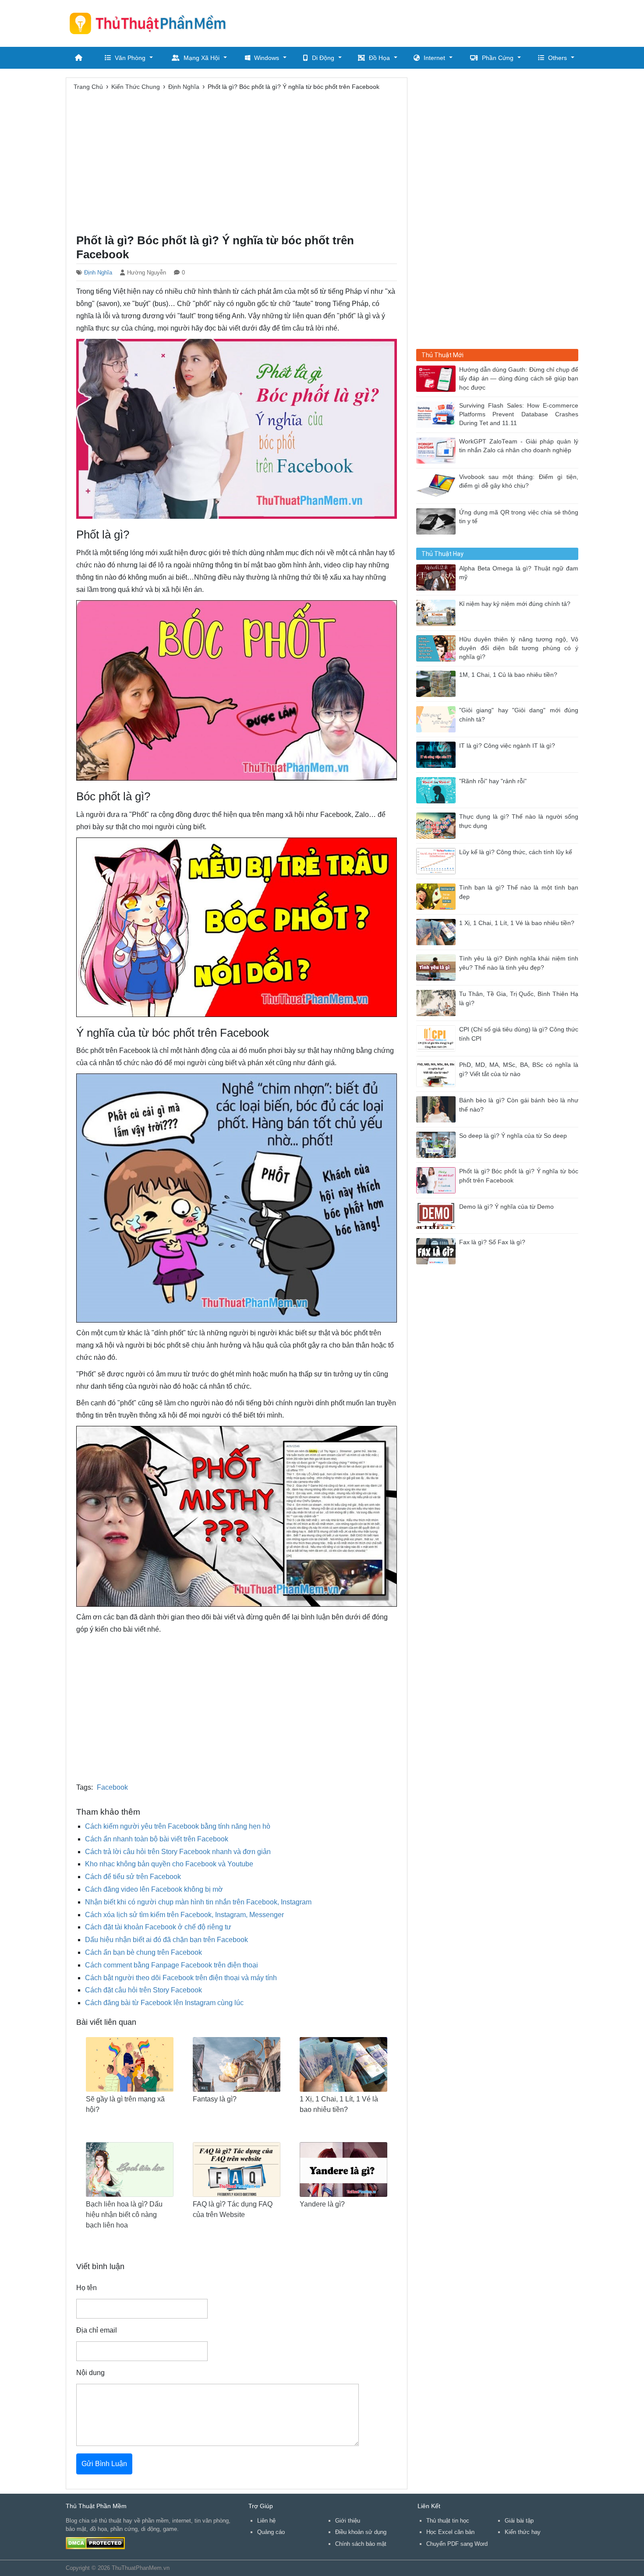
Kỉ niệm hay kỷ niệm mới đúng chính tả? (515, 604)
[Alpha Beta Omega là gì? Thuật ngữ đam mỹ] (438, 577)
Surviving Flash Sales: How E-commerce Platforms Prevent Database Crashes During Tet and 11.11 (519, 415)
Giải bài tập (519, 2521)
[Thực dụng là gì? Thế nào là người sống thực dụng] (438, 825)
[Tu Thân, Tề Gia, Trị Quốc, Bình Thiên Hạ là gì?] (438, 1002)
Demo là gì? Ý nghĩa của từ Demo (506, 1207)
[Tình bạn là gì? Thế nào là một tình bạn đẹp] (438, 896)
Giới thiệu (348, 2521)
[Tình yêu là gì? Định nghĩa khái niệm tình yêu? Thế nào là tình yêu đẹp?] (438, 967)
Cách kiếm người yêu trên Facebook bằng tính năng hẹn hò (178, 1826)
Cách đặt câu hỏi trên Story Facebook (143, 1990)
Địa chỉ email (97, 2330)
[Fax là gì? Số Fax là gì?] (438, 1251)
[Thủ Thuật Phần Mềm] (151, 23)
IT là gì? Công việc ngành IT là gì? (507, 746)
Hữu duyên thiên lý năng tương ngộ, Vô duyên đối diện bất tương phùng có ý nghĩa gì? (519, 648)
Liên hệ (266, 2521)
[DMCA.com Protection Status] (95, 2543)
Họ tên (87, 2288)
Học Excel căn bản (450, 2532)
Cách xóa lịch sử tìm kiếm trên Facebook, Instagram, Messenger (184, 1915)
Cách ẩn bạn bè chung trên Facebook (143, 1952)
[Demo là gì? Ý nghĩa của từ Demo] (438, 1215)
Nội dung (90, 2373)
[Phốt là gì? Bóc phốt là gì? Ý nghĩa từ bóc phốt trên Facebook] (438, 1180)
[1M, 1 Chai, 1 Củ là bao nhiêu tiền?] (438, 683)
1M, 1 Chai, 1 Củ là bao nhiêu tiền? (508, 675)
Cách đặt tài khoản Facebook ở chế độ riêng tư (158, 1927)
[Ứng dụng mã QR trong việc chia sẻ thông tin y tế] (438, 521)
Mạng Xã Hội (202, 58)
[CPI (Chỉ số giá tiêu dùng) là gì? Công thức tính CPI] (438, 1038)
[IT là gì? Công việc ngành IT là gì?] (438, 754)
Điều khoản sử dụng (361, 2532)
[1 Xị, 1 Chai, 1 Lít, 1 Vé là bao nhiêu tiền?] (438, 931)
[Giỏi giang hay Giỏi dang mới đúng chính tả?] (438, 719)
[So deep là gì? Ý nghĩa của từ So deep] (438, 1144)
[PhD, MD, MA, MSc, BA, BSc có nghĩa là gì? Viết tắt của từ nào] (438, 1073)
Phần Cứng (498, 58)
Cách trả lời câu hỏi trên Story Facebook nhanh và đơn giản (178, 1852)
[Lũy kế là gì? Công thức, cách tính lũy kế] (438, 860)
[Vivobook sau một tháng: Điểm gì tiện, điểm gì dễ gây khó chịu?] (438, 485)
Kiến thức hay (523, 2532)
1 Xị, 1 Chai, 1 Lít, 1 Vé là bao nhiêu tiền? (517, 923)
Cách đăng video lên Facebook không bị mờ (154, 1889)
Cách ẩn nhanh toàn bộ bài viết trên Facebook (157, 1839)
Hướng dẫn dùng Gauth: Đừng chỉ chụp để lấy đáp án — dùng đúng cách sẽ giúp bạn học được (519, 379)
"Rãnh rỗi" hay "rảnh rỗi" (493, 781)
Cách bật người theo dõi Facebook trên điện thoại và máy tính (181, 1978)
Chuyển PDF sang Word (457, 2544)
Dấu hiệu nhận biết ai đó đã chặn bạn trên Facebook (166, 1940)
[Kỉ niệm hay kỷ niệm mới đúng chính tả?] (438, 612)
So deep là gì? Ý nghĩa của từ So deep (513, 1136)
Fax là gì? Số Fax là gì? (492, 1242)
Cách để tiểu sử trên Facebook (133, 1877)
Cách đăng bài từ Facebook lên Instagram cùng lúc (164, 2003)
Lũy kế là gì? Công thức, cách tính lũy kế (516, 852)
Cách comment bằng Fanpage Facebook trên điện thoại (172, 1965)
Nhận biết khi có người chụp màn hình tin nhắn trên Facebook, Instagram (198, 1902)
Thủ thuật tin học (448, 2521)
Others (557, 58)
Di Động (323, 58)
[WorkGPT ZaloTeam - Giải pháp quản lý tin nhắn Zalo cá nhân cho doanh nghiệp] (438, 450)
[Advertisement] (419, 22)
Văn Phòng (130, 58)
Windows (267, 58)
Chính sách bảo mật (361, 2544)
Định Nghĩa (98, 273)
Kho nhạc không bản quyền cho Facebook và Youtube (169, 1864)
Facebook (112, 1787)
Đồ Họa (379, 58)
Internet (434, 58)
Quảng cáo (271, 2532)
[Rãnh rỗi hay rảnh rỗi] (438, 790)
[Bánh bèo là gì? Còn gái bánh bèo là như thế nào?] (438, 1109)
